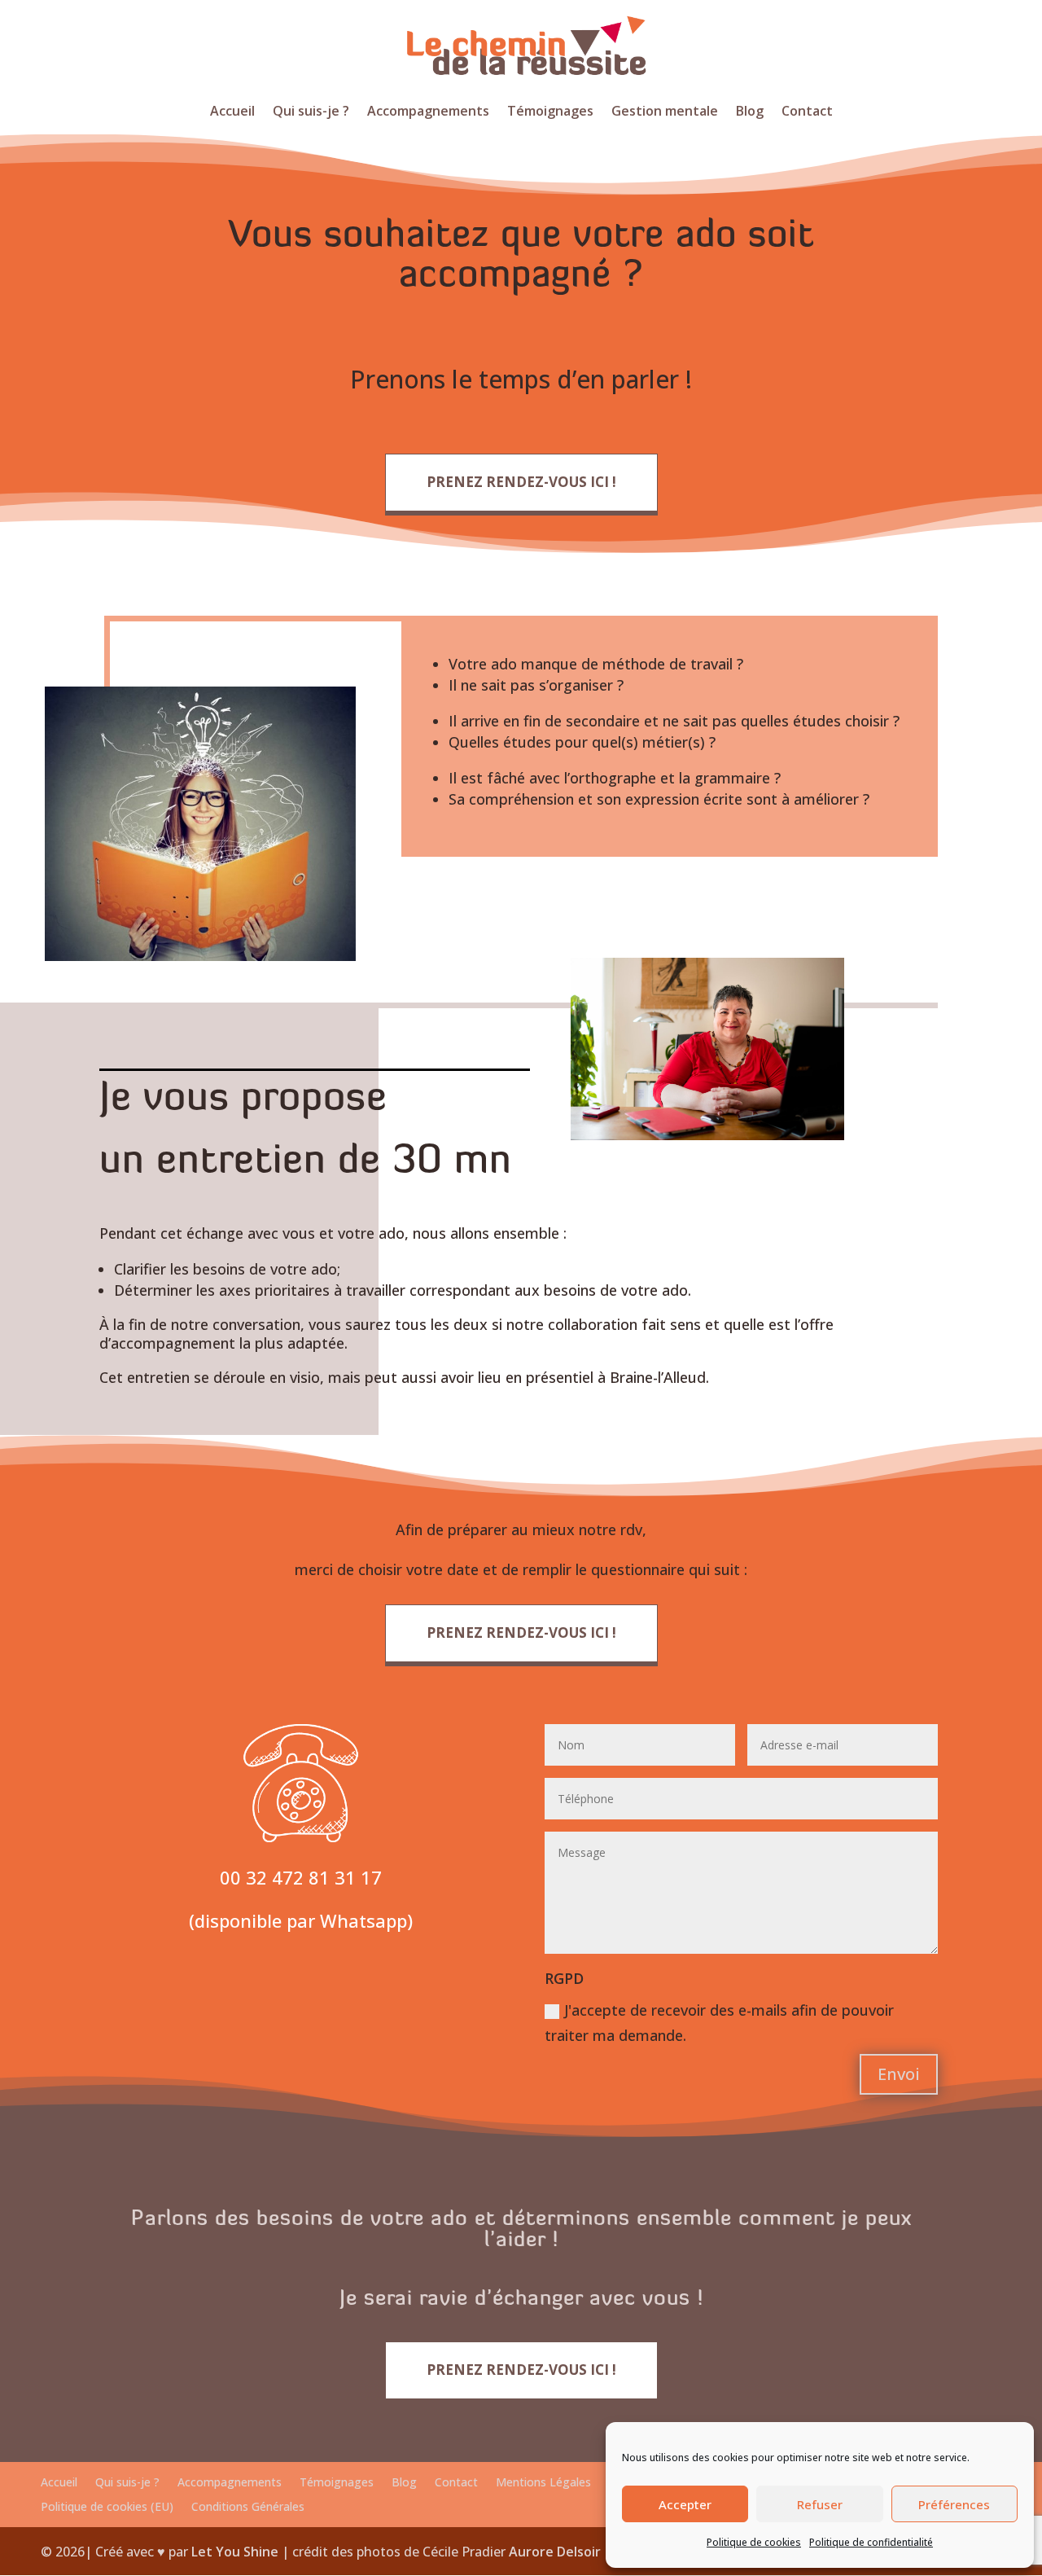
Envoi (899, 2074)
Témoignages (550, 112)
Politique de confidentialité (871, 2542)
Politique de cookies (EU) (107, 2508)
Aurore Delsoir (555, 2552)
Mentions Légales (543, 2483)
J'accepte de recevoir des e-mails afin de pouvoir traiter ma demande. (719, 2023)
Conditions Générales (248, 2508)
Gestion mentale (665, 112)
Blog (750, 112)
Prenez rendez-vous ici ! (521, 482)
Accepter (685, 2504)
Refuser (820, 2504)
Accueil (232, 112)
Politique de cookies (754, 2542)
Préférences (954, 2504)
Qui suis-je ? (311, 112)
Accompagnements (428, 112)
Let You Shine (235, 2552)
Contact (807, 112)
